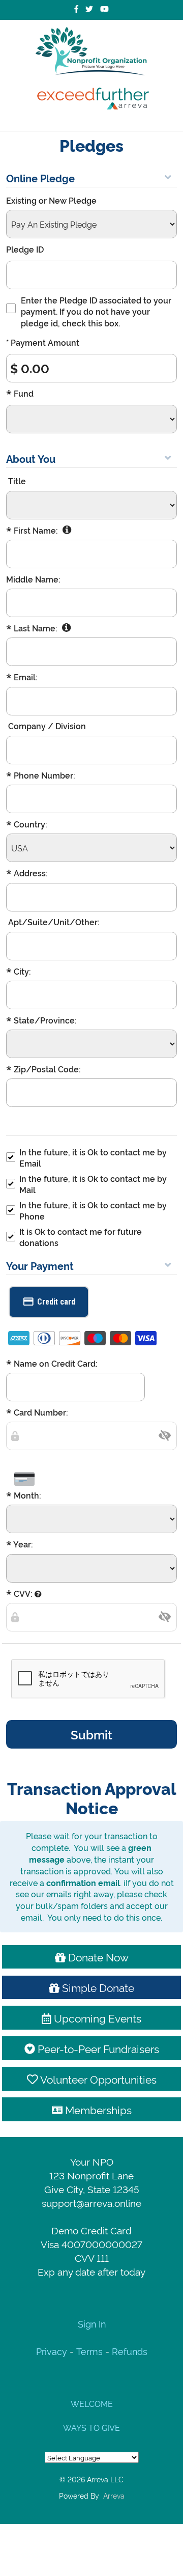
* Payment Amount (43, 342)
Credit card (56, 1302)
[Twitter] (89, 9)
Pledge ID (25, 249)
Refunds (130, 2351)
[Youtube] (104, 9)
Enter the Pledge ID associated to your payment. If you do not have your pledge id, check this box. (96, 311)
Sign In (92, 2323)
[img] (165, 1435)
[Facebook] (76, 9)
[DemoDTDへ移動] (91, 51)
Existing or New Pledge (51, 200)
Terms (89, 2351)
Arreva (114, 2495)
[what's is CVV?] (38, 1594)
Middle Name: (33, 579)
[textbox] (91, 1436)
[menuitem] (91, 2403)
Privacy (53, 2351)
